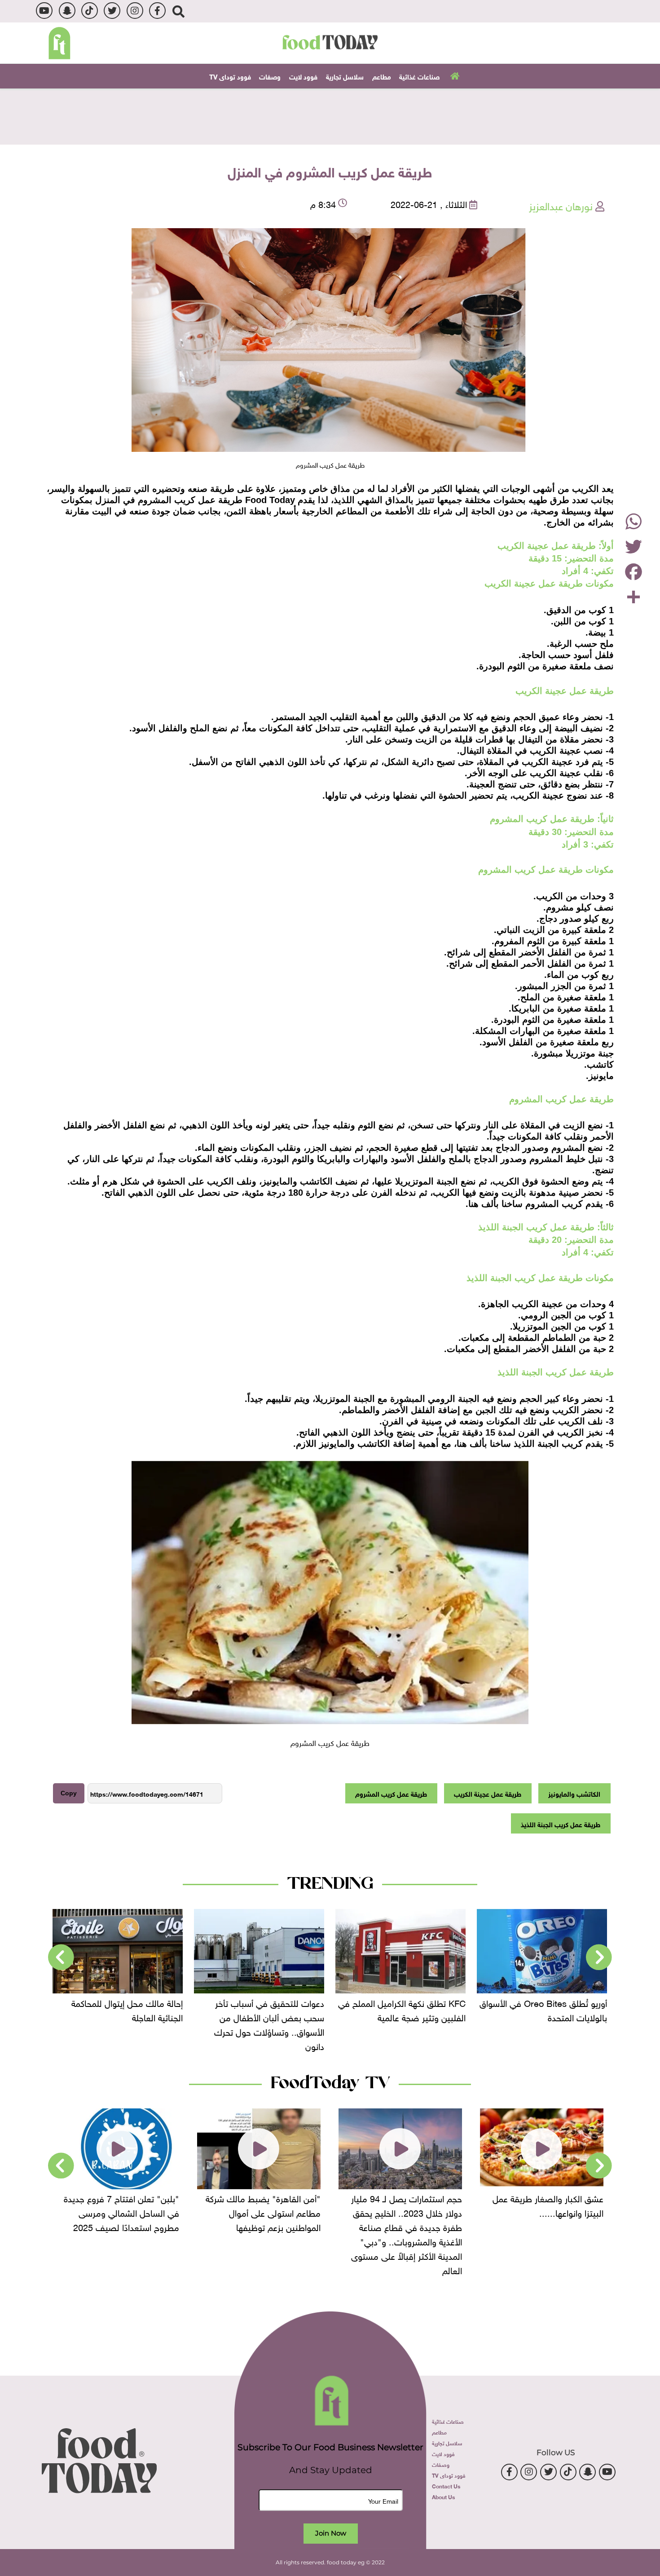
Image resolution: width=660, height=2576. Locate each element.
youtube (44, 11)
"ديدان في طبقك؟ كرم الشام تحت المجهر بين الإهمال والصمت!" (118, 2205)
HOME (454, 75)
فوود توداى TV (230, 76)
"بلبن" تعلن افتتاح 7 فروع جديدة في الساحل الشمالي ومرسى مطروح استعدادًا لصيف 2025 (263, 2212)
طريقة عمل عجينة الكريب (488, 1793)
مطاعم (382, 76)
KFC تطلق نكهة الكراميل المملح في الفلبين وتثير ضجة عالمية (543, 2009)
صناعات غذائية (419, 76)
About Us (443, 2496)
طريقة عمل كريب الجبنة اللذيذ (561, 1824)
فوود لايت (303, 76)
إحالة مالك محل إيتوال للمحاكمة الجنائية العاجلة (268, 2009)
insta (135, 11)
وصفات (270, 76)
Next (61, 1957)
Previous (599, 1957)
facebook (157, 11)
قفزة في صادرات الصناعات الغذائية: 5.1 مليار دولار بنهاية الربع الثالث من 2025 (119, 2016)
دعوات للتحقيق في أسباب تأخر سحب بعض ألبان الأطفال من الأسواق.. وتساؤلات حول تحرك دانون (411, 2023)
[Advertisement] (330, 115)
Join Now (331, 2533)
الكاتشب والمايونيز (574, 1793)
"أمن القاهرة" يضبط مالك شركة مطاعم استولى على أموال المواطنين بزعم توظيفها (405, 2212)
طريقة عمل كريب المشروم (391, 1793)
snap (67, 11)
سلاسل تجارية (345, 76)
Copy (69, 1793)
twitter (112, 11)
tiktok (90, 11)
